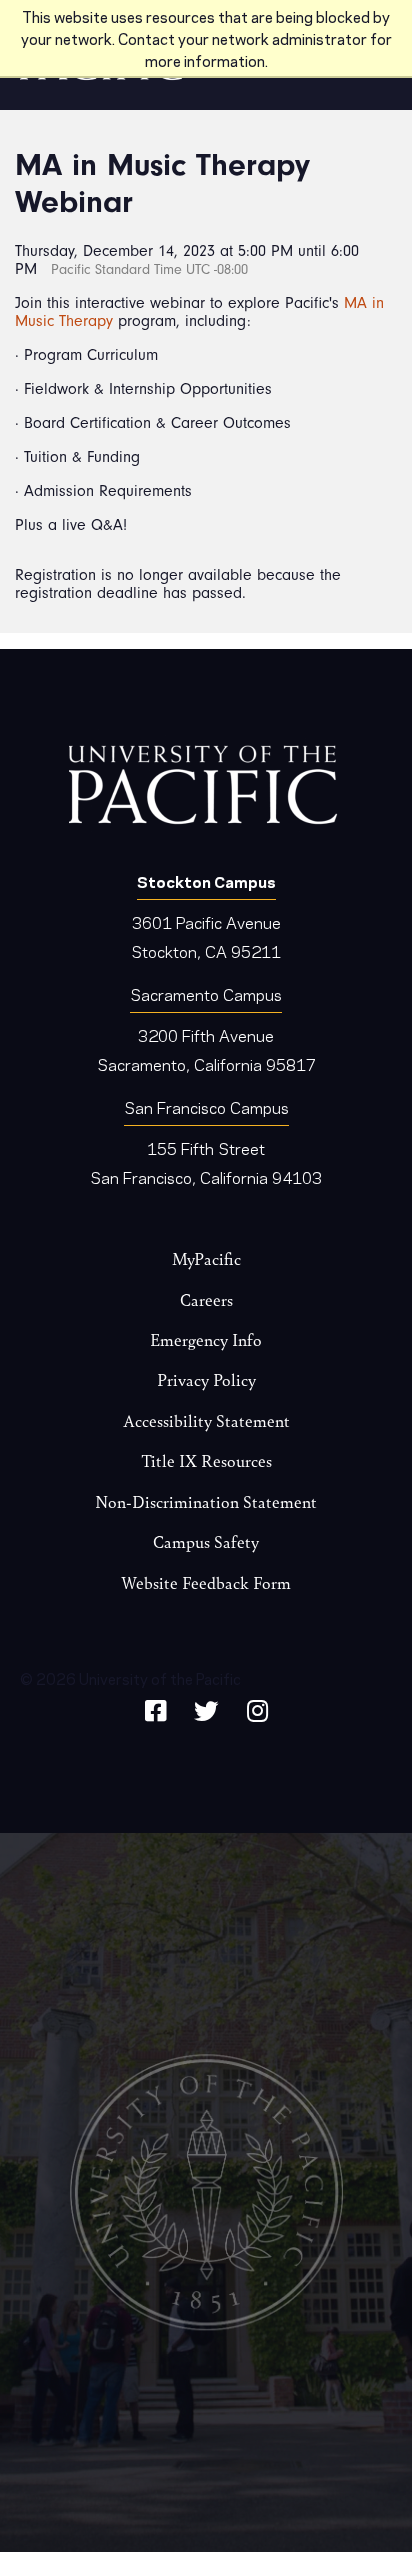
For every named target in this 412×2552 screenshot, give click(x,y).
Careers (206, 1299)
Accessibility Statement (206, 1420)
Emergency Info (206, 1339)
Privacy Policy (206, 1379)
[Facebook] (155, 1707)
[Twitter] (206, 1707)
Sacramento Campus (206, 993)
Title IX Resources (206, 1460)
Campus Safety (206, 1541)
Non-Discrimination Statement (206, 1501)
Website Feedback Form (206, 1582)
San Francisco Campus (206, 1106)
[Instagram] (257, 1707)
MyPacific (206, 1258)
